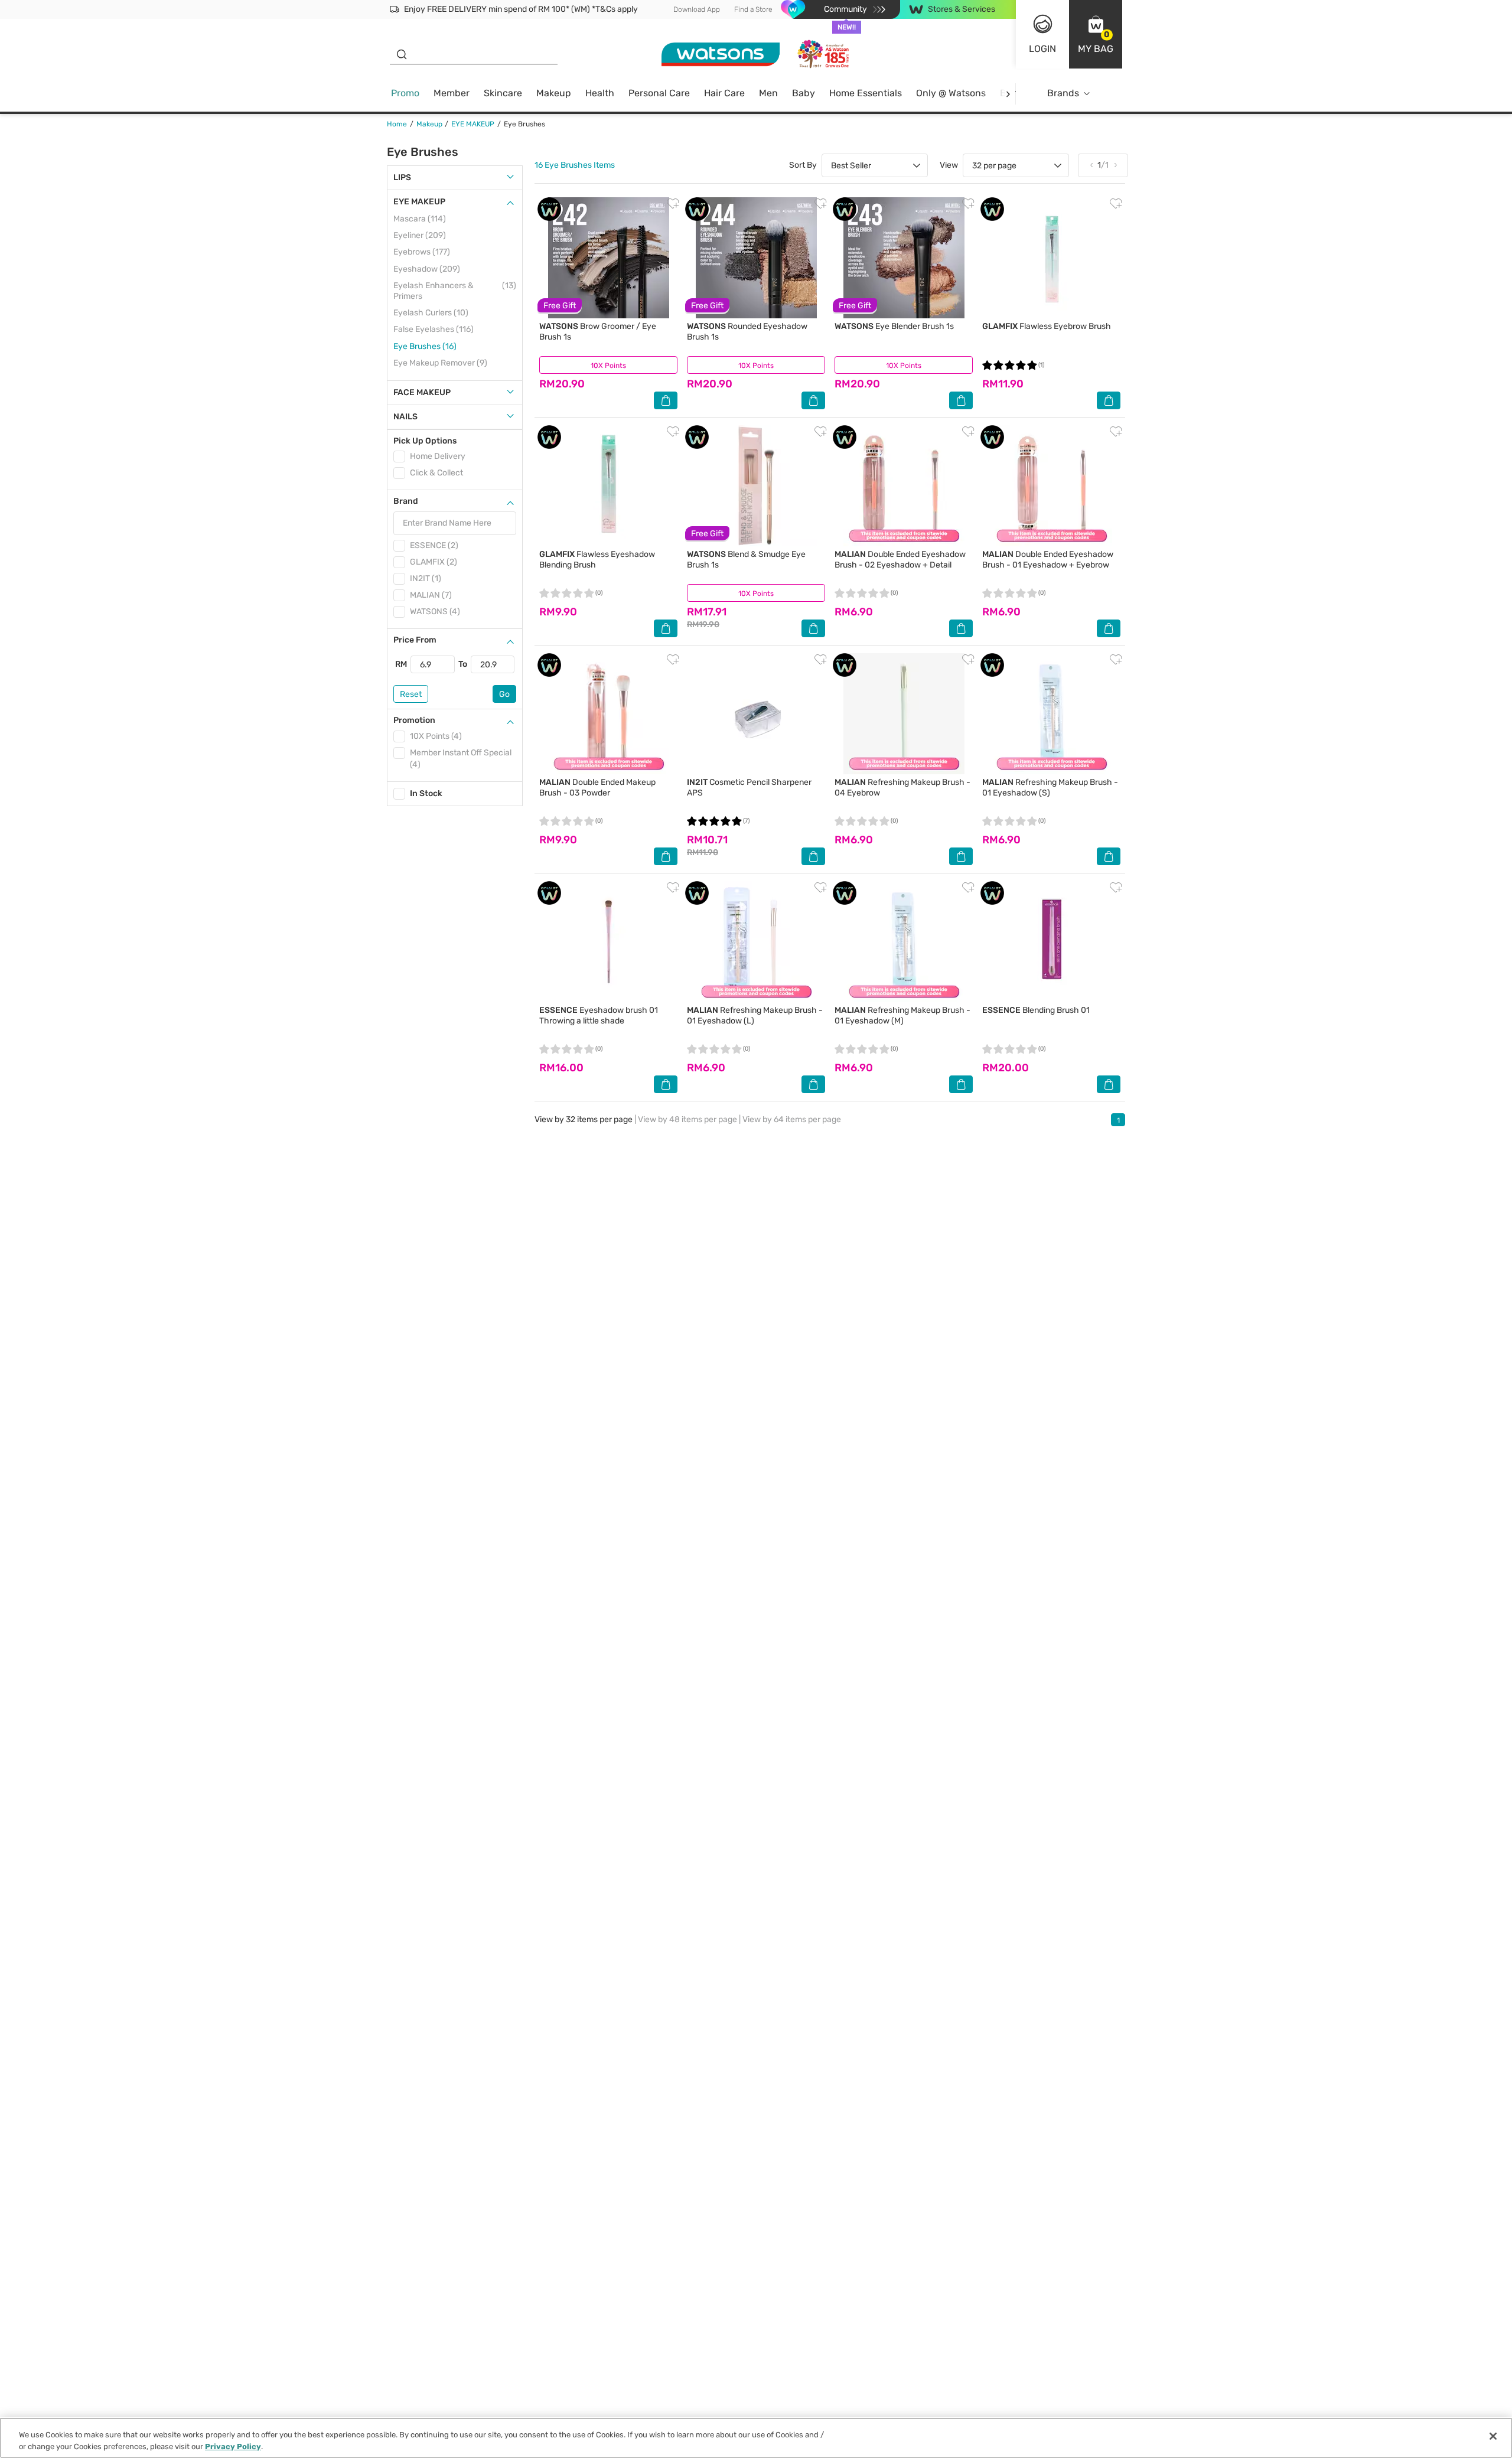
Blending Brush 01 (1036, 1010)
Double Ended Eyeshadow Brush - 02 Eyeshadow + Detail (900, 560)
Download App (697, 9)
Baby (804, 93)
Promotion (414, 720)
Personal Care (659, 93)
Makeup (554, 93)
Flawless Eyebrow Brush (1047, 326)
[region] (756, 2438)
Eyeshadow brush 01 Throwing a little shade (599, 1016)
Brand (406, 501)
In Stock (426, 793)
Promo (405, 93)
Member (452, 93)
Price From (415, 640)
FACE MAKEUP (422, 392)
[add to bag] (666, 400)
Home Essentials (866, 93)
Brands (1063, 93)
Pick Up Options (425, 441)
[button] (1096, 34)
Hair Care (724, 93)
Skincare (503, 93)
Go (504, 694)
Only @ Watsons (951, 93)
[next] (1008, 94)
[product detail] (608, 258)
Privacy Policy (233, 2446)
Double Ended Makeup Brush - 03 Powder (597, 788)
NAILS (405, 417)
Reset (411, 694)
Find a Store (753, 9)
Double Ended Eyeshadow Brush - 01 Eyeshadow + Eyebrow (1048, 560)
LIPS (402, 177)
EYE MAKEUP (419, 202)
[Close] (1493, 2436)
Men (768, 93)
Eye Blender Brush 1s (894, 326)
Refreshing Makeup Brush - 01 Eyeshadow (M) (902, 1016)
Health (600, 93)
